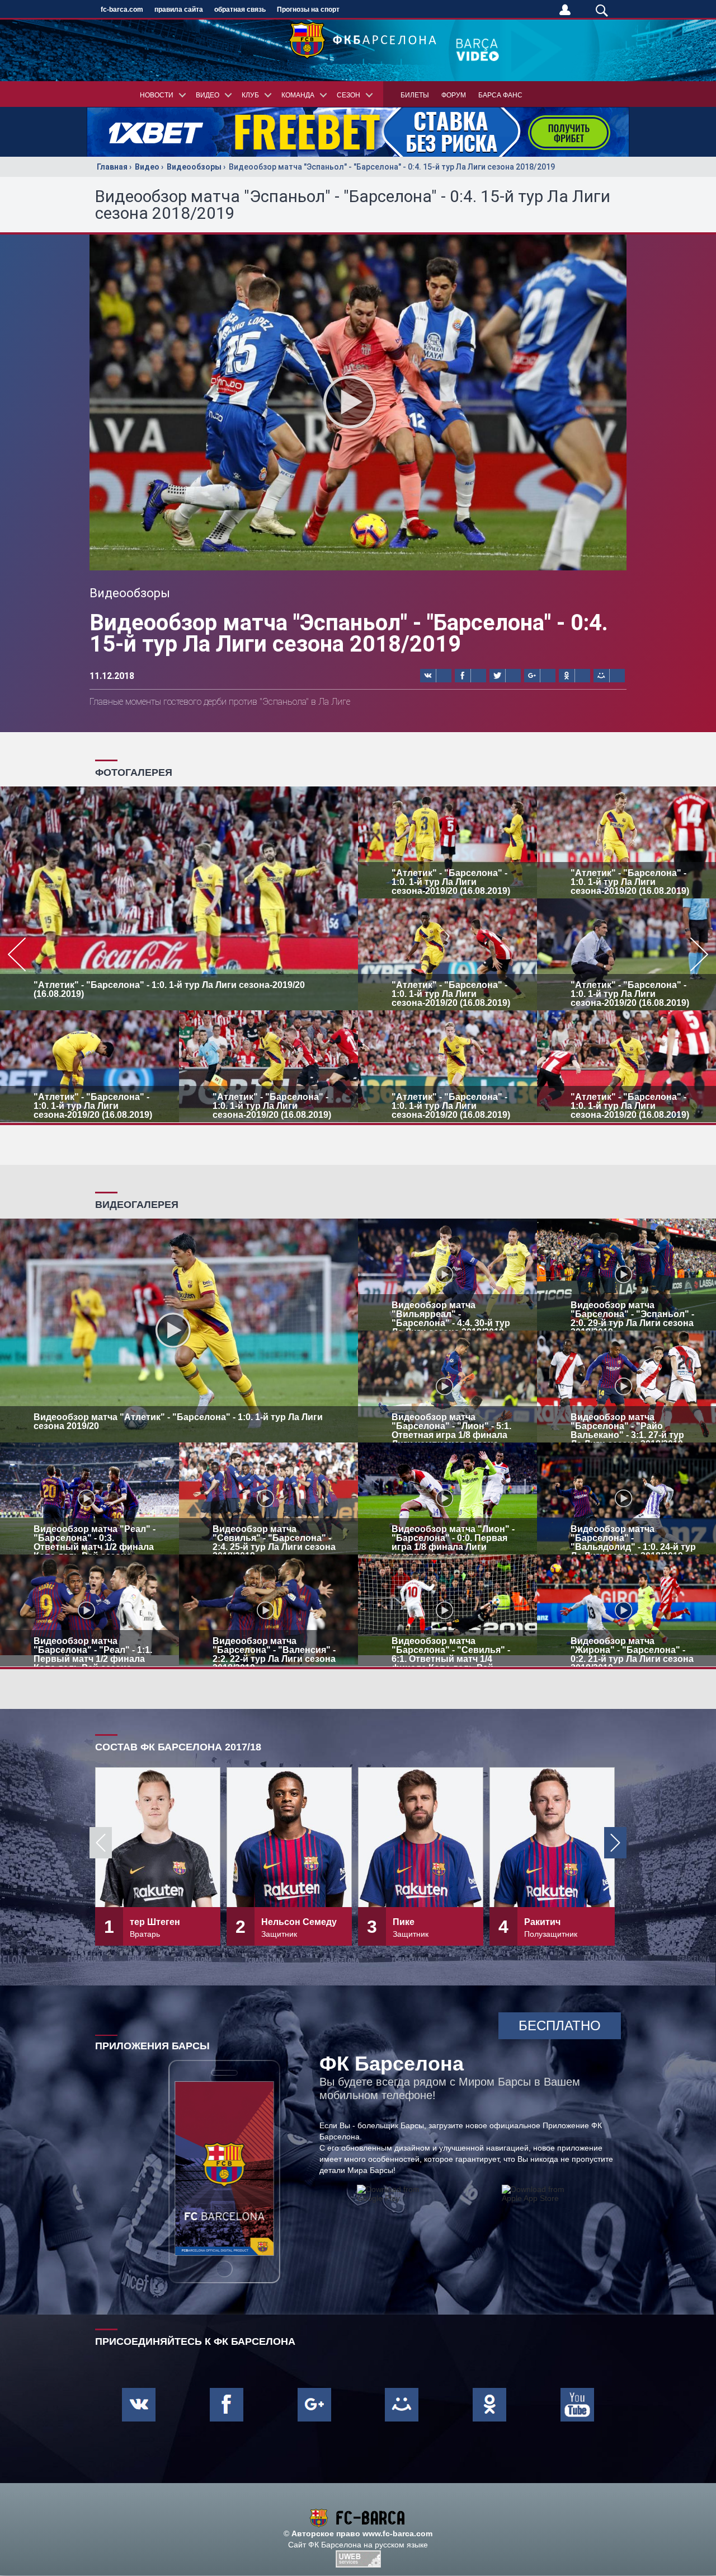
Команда (298, 95)
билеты (415, 95)
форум (454, 95)
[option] (358, 954)
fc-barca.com (122, 10)
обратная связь (240, 10)
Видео (147, 167)
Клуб (250, 95)
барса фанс (500, 95)
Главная (112, 167)
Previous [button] (101, 1843)
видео (208, 95)
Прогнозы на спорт (308, 10)
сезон (348, 95)
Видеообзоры (194, 167)
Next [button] (615, 1843)
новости (157, 95)
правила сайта (179, 10)
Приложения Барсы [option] (152, 2046)
